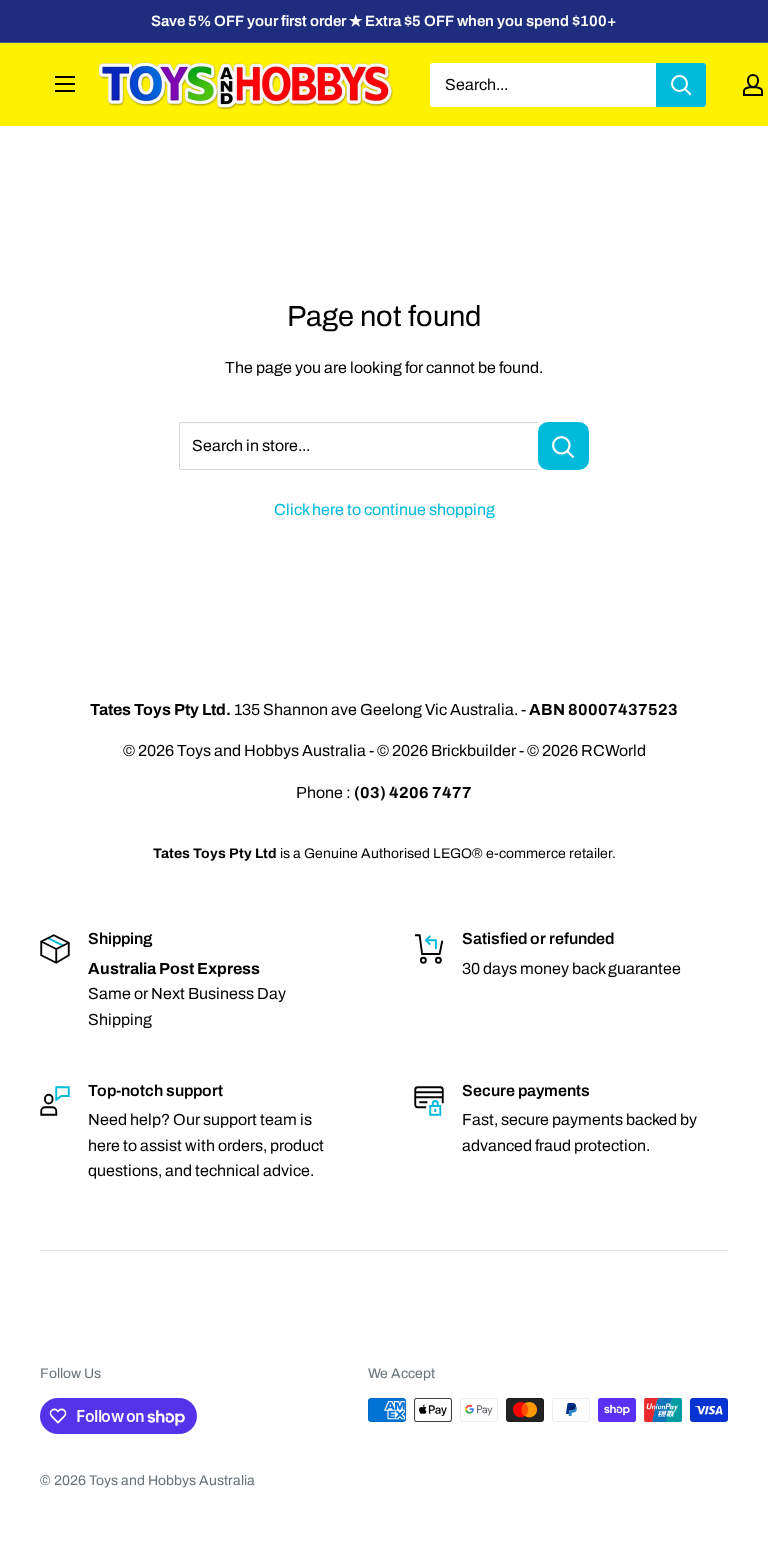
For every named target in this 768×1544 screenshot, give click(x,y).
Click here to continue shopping (384, 509)
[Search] (681, 85)
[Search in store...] (563, 446)
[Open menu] (65, 84)
